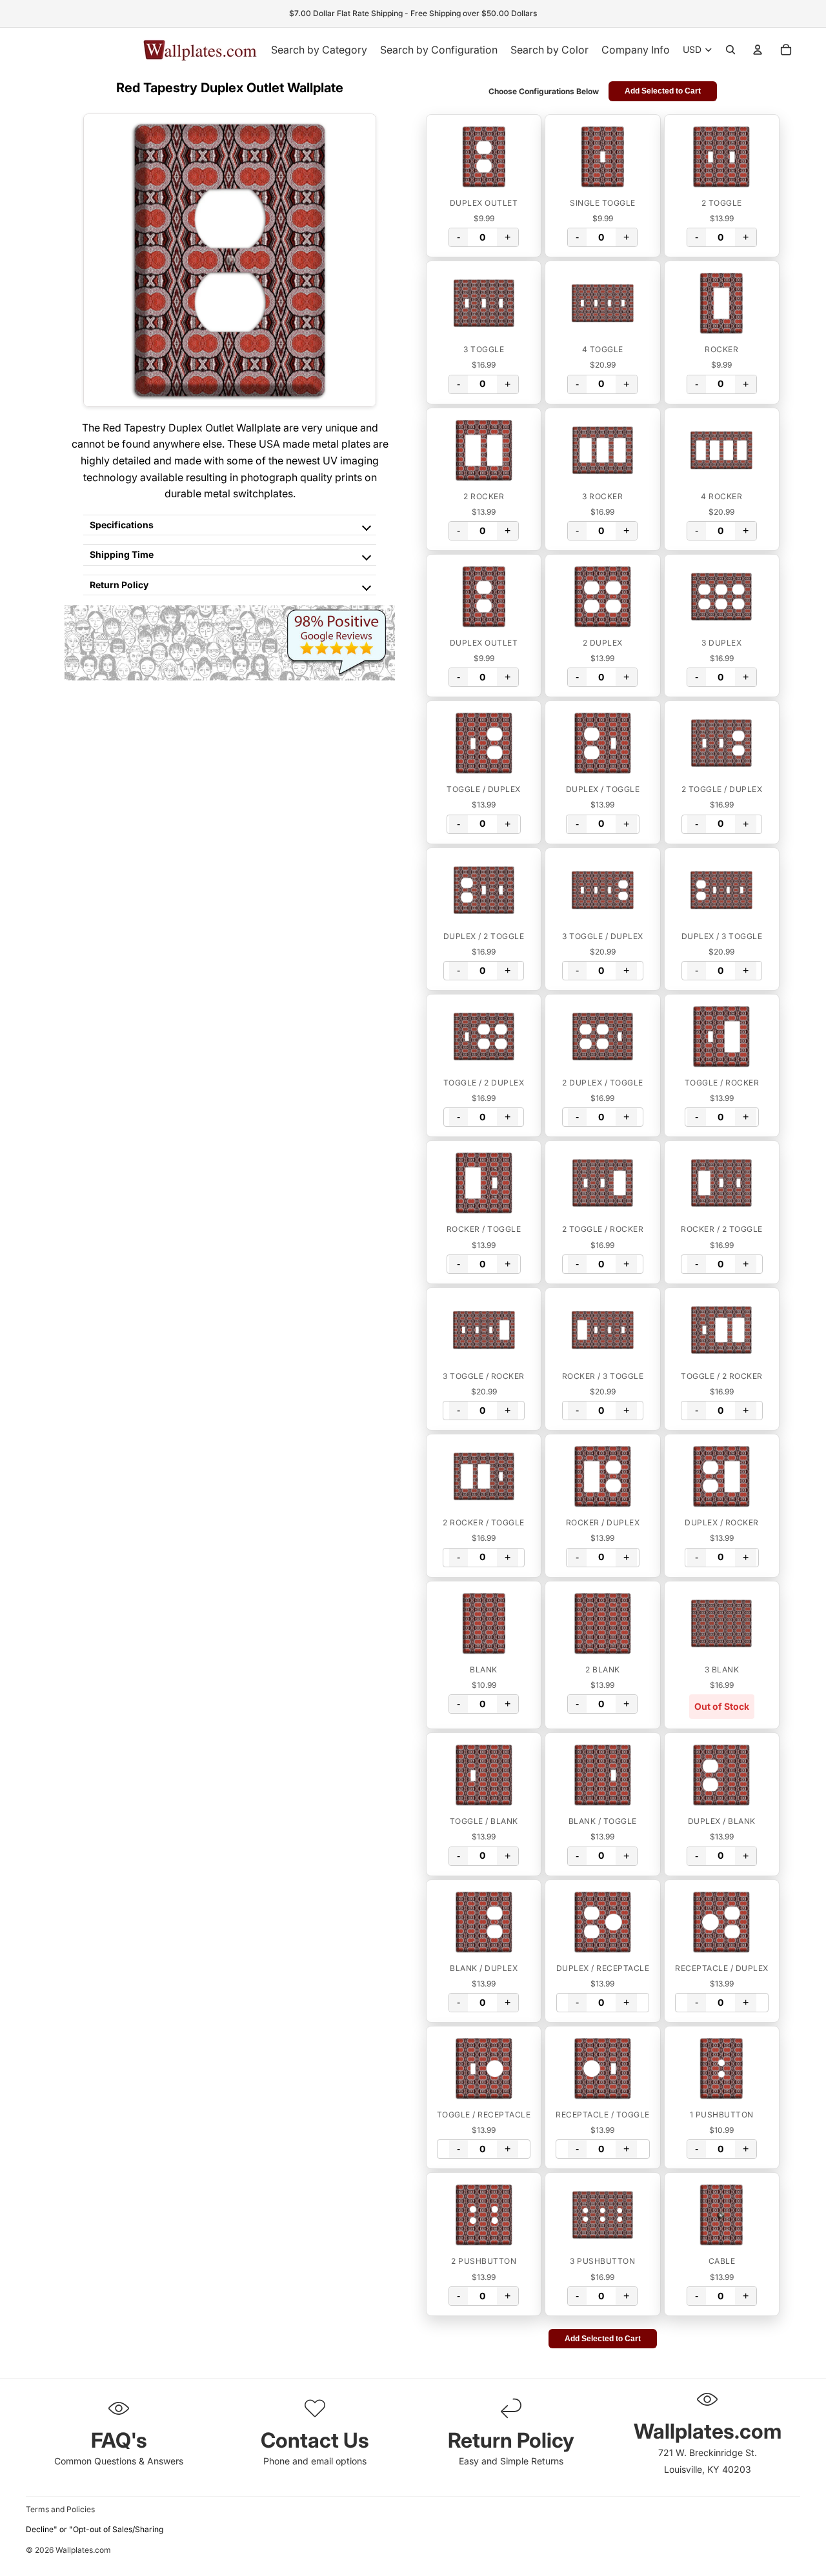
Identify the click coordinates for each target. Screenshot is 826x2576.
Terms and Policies (60, 2509)
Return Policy (119, 585)
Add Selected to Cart (663, 91)
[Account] (758, 50)
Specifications (122, 525)
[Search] (730, 50)
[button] (484, 157)
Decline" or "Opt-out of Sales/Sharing (95, 2529)
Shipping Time (122, 554)
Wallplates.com (83, 2551)
